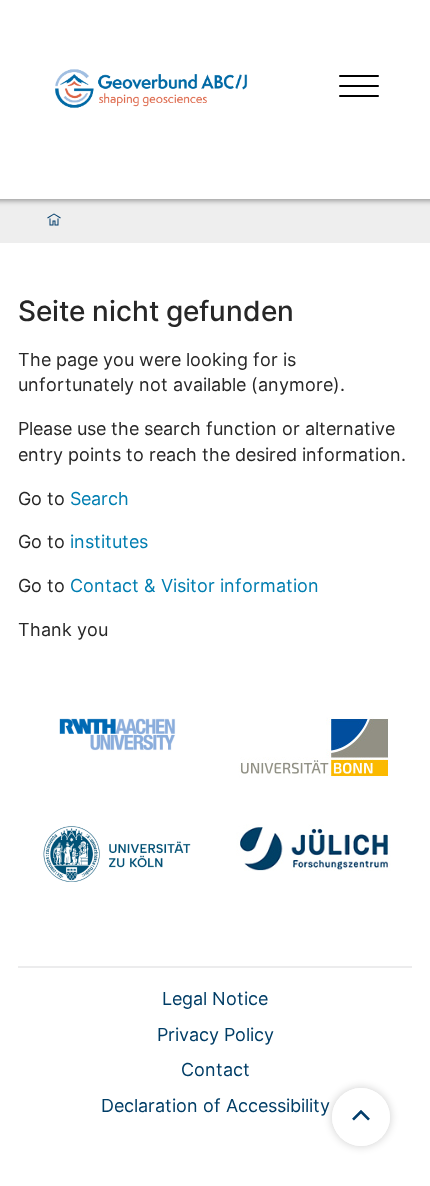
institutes (109, 541)
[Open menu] (359, 88)
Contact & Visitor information (194, 585)
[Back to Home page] (151, 88)
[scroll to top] (361, 1117)
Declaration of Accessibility (215, 1105)
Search (99, 498)
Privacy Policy (215, 1034)
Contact (215, 1069)
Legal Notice (215, 998)
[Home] (54, 221)
